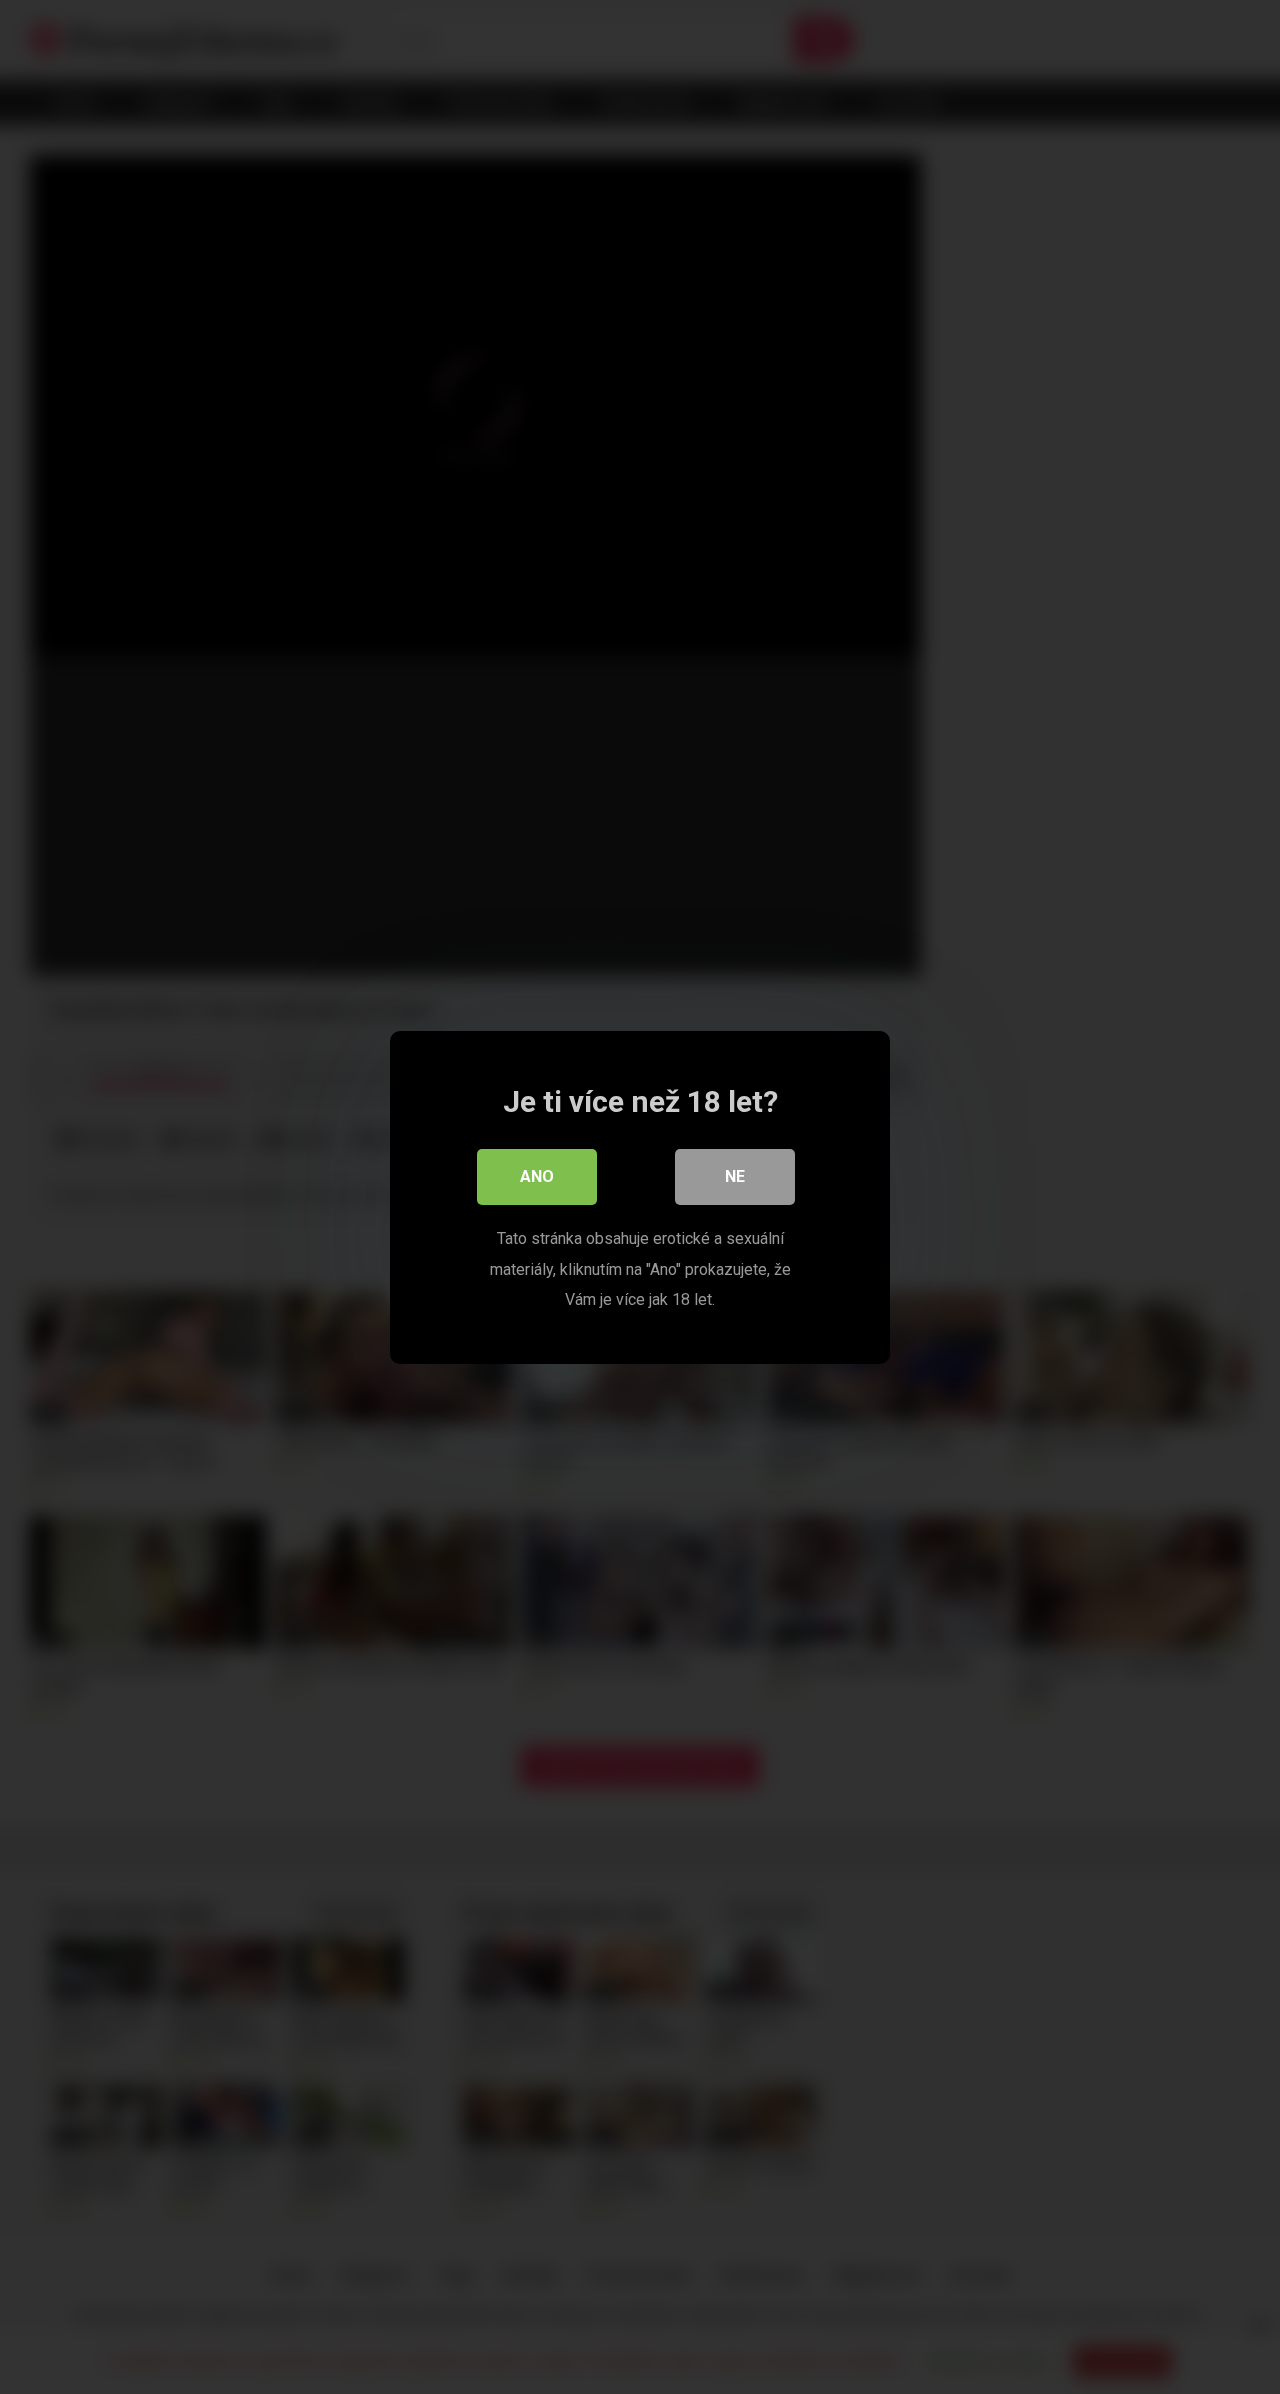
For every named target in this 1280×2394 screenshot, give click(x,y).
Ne (735, 1176)
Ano (537, 1176)
